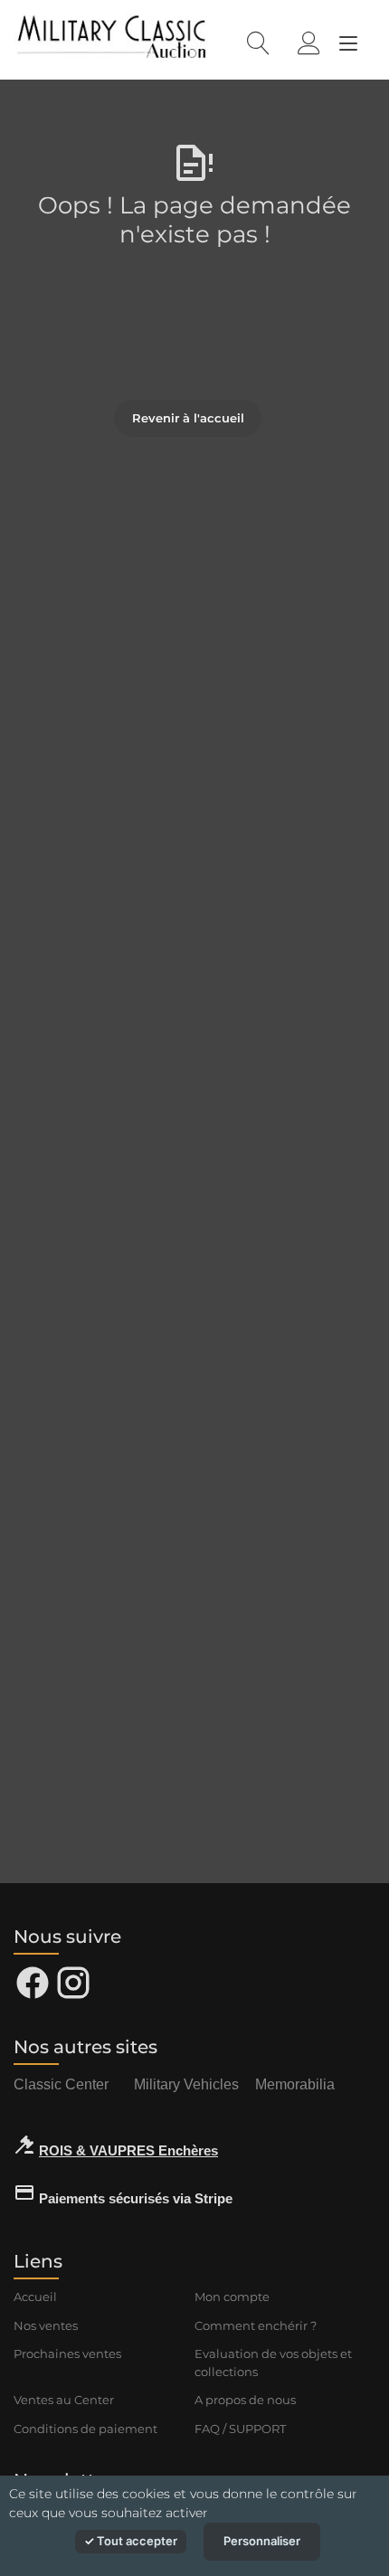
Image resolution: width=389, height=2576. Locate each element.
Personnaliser (262, 2541)
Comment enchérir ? (256, 2325)
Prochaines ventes (67, 2353)
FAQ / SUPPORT (240, 2429)
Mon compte (232, 2297)
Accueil (35, 2297)
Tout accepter (136, 2541)
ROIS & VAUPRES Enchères (128, 2150)
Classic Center (61, 2084)
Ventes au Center (64, 2400)
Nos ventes (46, 2325)
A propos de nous (245, 2400)
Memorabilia (295, 2084)
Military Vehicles (186, 2084)
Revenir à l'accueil (188, 418)
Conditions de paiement (85, 2429)
